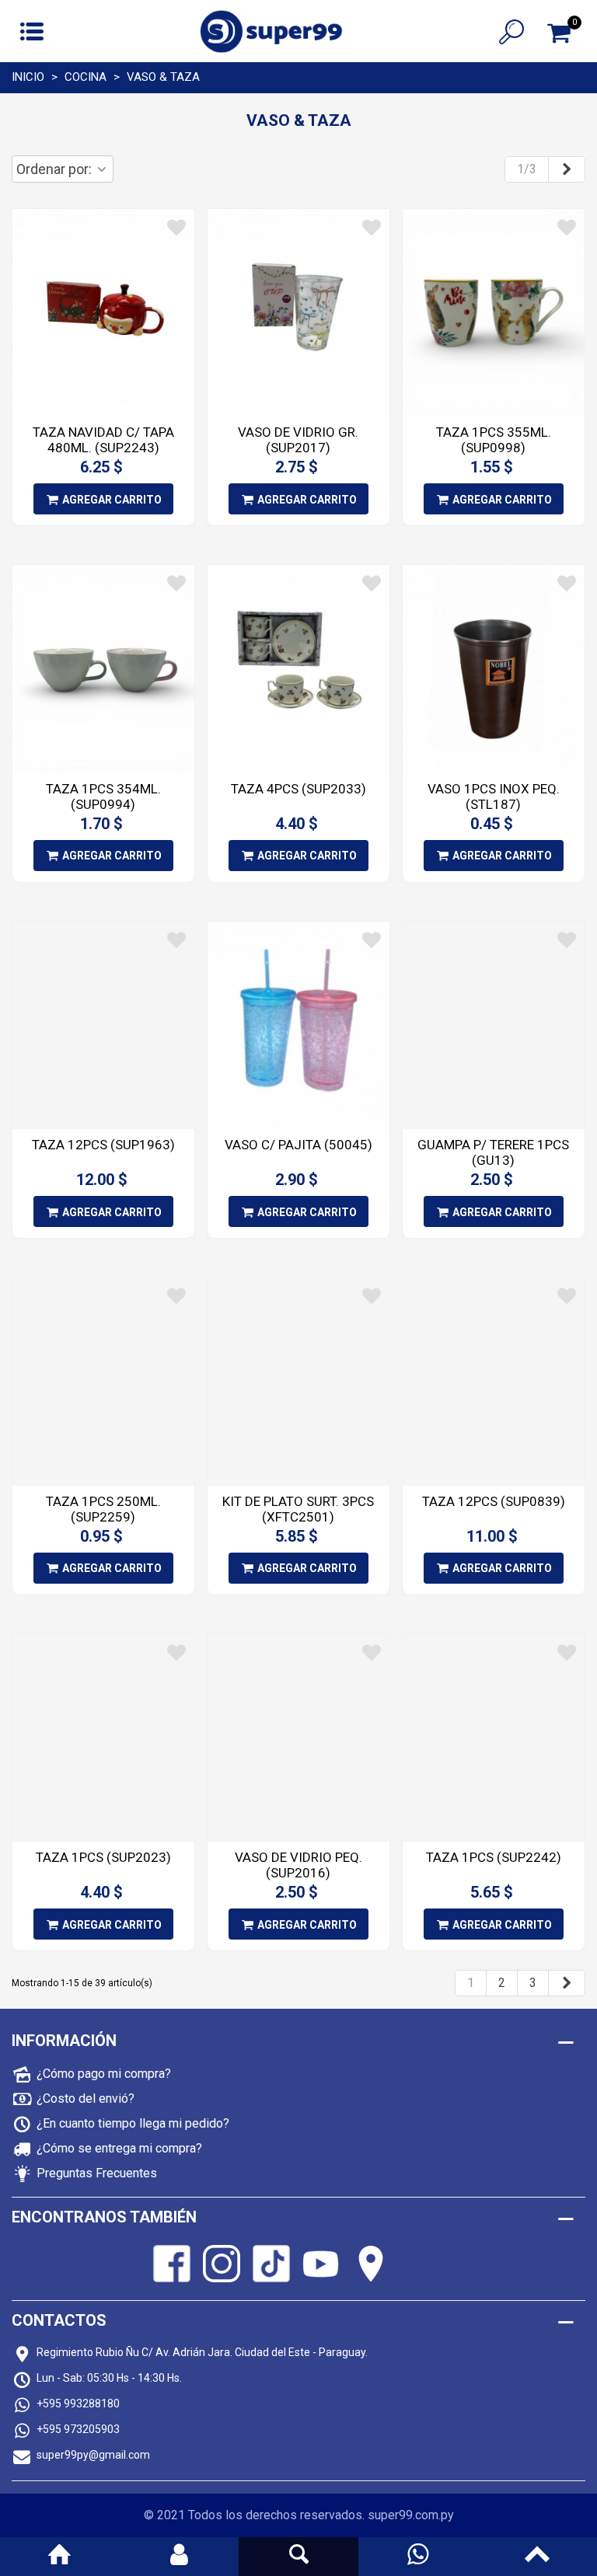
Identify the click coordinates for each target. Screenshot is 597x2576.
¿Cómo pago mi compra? (104, 2074)
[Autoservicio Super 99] (272, 31)
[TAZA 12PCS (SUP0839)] (494, 1382)
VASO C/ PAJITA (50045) (298, 1145)
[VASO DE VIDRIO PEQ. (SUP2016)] (298, 1738)
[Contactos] (418, 2557)
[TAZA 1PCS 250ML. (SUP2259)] (103, 1382)
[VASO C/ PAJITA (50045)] (298, 1025)
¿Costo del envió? (86, 2098)
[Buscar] (511, 31)
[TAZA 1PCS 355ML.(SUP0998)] (494, 313)
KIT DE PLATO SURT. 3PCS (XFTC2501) (298, 1509)
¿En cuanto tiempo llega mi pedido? (133, 2123)
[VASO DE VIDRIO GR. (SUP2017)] (298, 313)
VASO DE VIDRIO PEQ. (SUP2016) (298, 1865)
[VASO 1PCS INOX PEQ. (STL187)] (494, 669)
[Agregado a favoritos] (176, 228)
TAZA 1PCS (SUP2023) (103, 1857)
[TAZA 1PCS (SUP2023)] (103, 1738)
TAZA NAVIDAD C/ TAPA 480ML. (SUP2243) (103, 440)
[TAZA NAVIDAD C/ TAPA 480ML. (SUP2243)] (103, 313)
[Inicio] (60, 2557)
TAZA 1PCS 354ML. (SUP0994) (103, 797)
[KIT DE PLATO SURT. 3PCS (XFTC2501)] (298, 1382)
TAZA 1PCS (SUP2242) (494, 1857)
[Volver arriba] (537, 2557)
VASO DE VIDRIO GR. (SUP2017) (298, 440)
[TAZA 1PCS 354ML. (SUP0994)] (103, 669)
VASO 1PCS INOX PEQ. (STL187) (494, 797)
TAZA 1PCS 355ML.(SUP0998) (494, 440)
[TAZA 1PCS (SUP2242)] (494, 1738)
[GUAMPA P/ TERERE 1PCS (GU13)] (494, 1026)
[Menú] (32, 31)
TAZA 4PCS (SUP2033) (298, 789)
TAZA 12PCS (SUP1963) (103, 1145)
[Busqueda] (298, 2557)
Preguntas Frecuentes (97, 2173)
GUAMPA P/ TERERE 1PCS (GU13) (493, 1152)
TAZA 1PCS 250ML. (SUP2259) (103, 1509)
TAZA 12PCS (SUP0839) (494, 1501)
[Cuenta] (180, 2557)
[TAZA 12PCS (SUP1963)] (103, 1026)
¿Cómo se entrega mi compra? (119, 2148)
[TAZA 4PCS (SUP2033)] (298, 669)
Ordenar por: (56, 169)
